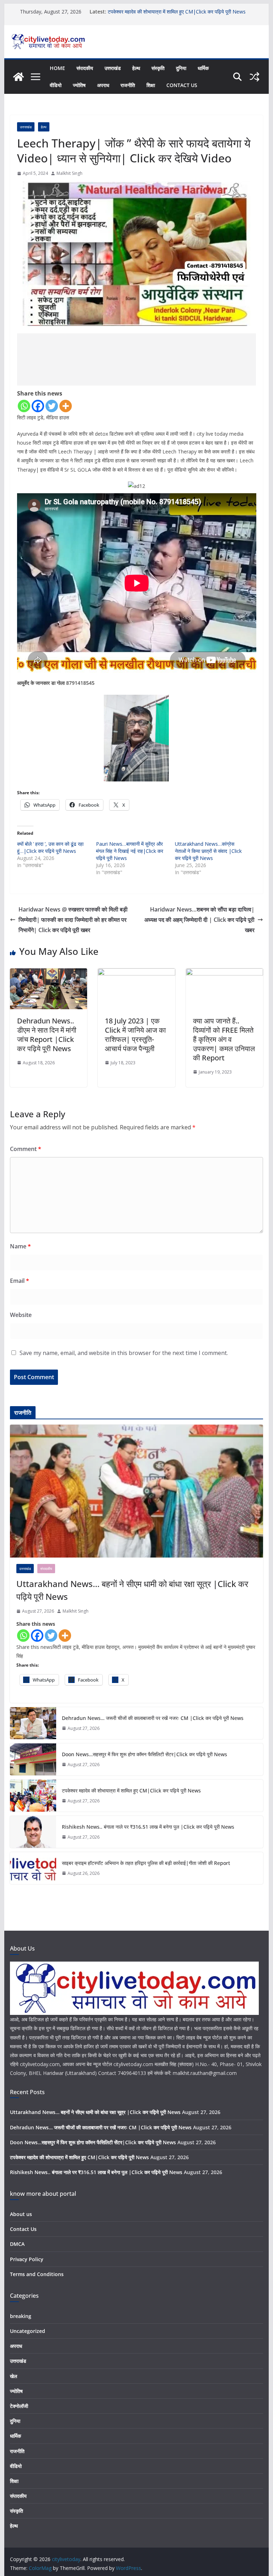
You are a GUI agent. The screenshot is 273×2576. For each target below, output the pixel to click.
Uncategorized (28, 2331)
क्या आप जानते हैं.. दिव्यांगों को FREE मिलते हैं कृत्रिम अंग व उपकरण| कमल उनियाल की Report (224, 1039)
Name (20, 1246)
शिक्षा (151, 85)
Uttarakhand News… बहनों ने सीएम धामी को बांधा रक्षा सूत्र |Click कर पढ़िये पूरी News (132, 1590)
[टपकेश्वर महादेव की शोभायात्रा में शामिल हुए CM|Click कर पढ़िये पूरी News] (33, 1796)
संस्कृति (158, 68)
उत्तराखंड (113, 68)
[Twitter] (52, 406)
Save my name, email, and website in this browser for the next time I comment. (124, 1353)
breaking (21, 2316)
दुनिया (181, 68)
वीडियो (56, 85)
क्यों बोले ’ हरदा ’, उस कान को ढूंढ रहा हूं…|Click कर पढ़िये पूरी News (50, 847)
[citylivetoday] (18, 77)
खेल (14, 2376)
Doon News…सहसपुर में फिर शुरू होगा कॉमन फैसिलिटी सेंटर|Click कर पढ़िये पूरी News (144, 1754)
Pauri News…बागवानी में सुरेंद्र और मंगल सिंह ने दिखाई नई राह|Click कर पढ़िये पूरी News (130, 851)
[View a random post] (255, 77)
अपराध (103, 85)
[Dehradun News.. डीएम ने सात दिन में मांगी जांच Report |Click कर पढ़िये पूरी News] (49, 973)
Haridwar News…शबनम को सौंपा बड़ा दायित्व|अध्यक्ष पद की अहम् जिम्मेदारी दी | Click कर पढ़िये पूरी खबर (199, 920)
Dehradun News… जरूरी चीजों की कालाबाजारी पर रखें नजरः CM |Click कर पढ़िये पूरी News (153, 1718)
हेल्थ (136, 68)
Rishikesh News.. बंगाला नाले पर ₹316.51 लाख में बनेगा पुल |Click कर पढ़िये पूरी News (148, 1827)
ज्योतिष (79, 85)
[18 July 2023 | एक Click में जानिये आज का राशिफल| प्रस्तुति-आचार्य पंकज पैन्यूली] (136, 973)
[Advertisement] (137, 359)
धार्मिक (203, 68)
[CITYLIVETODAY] (134, 1966)
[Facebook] (38, 406)
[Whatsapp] (24, 406)
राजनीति (128, 85)
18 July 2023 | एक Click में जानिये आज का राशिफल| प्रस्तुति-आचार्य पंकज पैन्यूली (135, 1035)
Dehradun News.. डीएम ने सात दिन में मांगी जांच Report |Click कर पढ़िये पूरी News (47, 1035)
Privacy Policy (27, 2259)
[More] (66, 406)
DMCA (17, 2244)
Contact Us (182, 85)
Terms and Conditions (37, 2274)
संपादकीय (85, 68)
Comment (26, 1149)
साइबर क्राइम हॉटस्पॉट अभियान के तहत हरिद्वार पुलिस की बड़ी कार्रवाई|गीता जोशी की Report (146, 1863)
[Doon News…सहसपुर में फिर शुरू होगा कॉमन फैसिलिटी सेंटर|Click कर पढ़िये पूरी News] (33, 1759)
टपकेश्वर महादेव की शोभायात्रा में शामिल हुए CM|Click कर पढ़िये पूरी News (131, 1790)
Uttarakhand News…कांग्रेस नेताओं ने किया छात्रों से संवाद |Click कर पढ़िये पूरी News (208, 851)
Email (20, 1281)
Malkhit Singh (69, 173)
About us (21, 2214)
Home (57, 68)
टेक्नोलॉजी (19, 2406)
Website (21, 1315)
